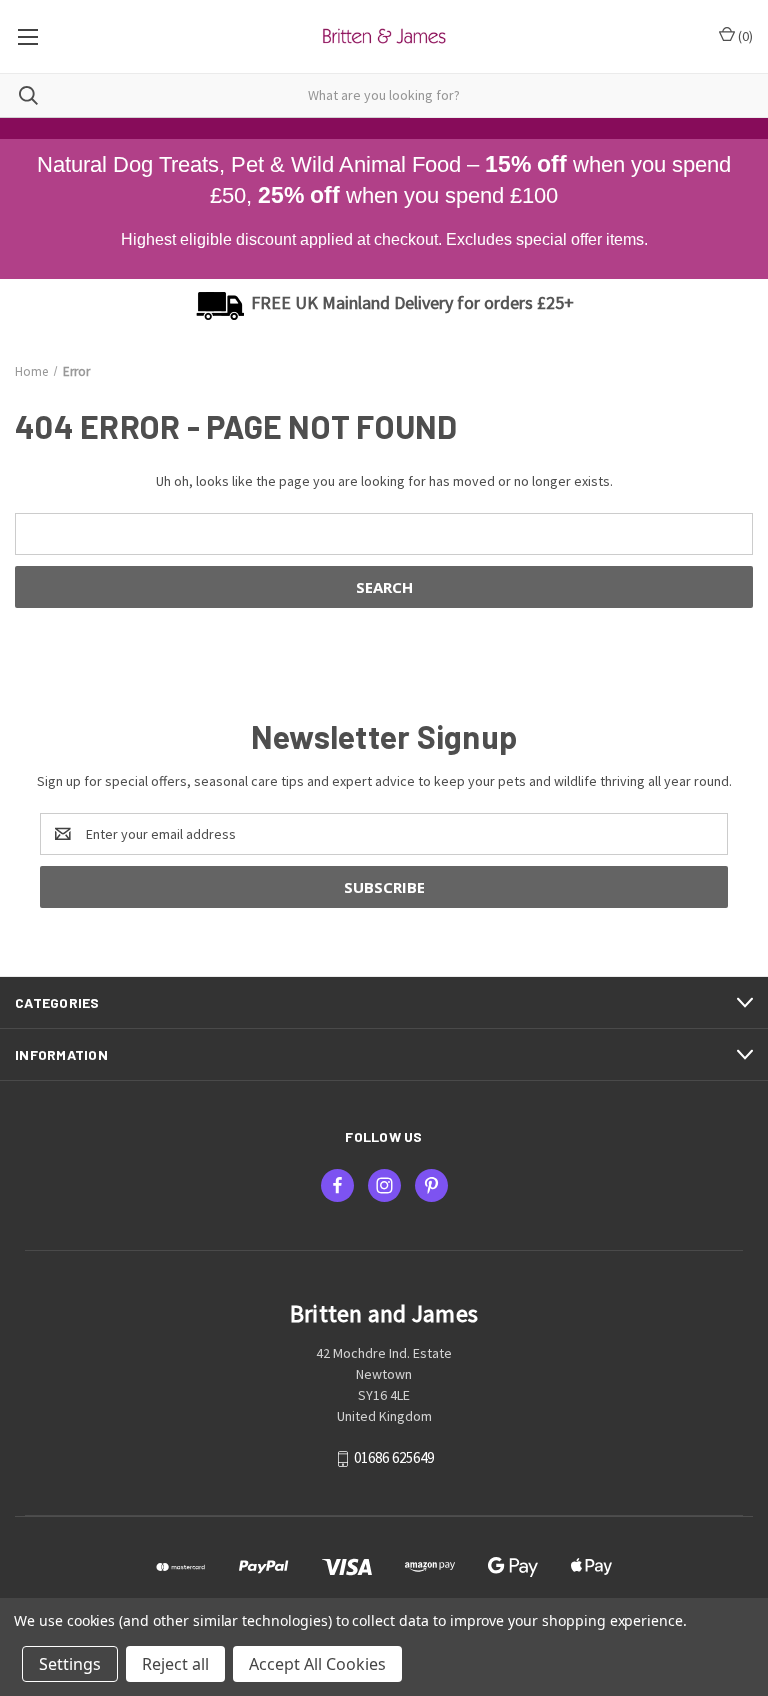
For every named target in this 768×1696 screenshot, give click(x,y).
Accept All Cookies (317, 1664)
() (744, 36)
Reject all (175, 1664)
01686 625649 (394, 1457)
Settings (70, 1664)
